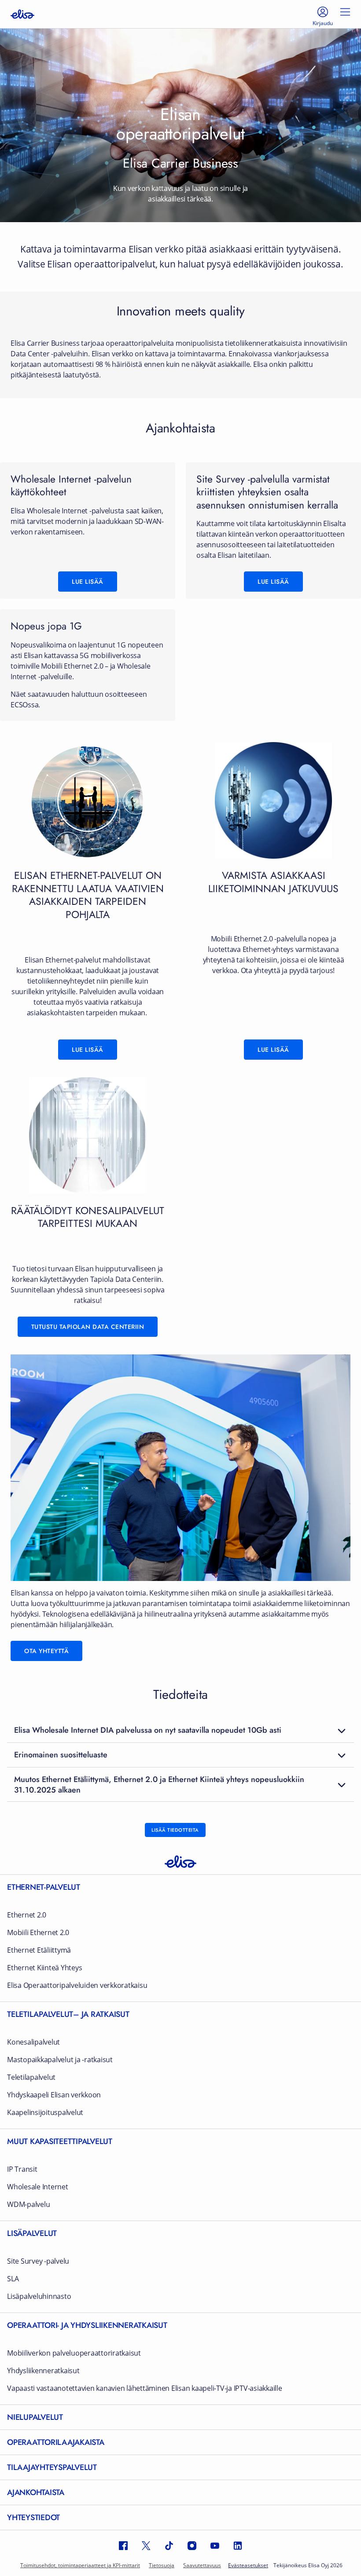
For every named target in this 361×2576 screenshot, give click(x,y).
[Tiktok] (169, 2546)
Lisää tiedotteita (175, 1830)
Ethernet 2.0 (27, 1915)
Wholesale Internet (38, 2187)
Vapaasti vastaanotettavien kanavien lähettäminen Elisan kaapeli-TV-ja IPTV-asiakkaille (145, 2388)
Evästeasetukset (248, 2565)
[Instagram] (192, 2546)
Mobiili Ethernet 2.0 (38, 1933)
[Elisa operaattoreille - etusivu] (22, 14)
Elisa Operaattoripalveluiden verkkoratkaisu (77, 1985)
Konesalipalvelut (33, 2042)
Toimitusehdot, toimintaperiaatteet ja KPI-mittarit (80, 2565)
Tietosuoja (162, 2565)
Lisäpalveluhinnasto (39, 2296)
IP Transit (22, 2169)
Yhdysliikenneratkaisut (43, 2371)
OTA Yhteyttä (46, 1651)
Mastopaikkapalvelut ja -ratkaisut (60, 2060)
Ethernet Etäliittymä (39, 1950)
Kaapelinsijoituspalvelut (45, 2113)
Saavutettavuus (202, 2565)
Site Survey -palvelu (38, 2261)
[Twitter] (146, 2546)
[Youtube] (215, 2546)
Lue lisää (88, 582)
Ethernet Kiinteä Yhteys (44, 1968)
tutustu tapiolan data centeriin (88, 1327)
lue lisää (273, 582)
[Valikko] (345, 14)
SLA (13, 2279)
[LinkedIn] (238, 2546)
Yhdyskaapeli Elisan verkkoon (54, 2095)
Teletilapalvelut (31, 2077)
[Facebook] (123, 2546)
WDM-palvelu (28, 2205)
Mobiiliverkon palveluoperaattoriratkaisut (74, 2353)
